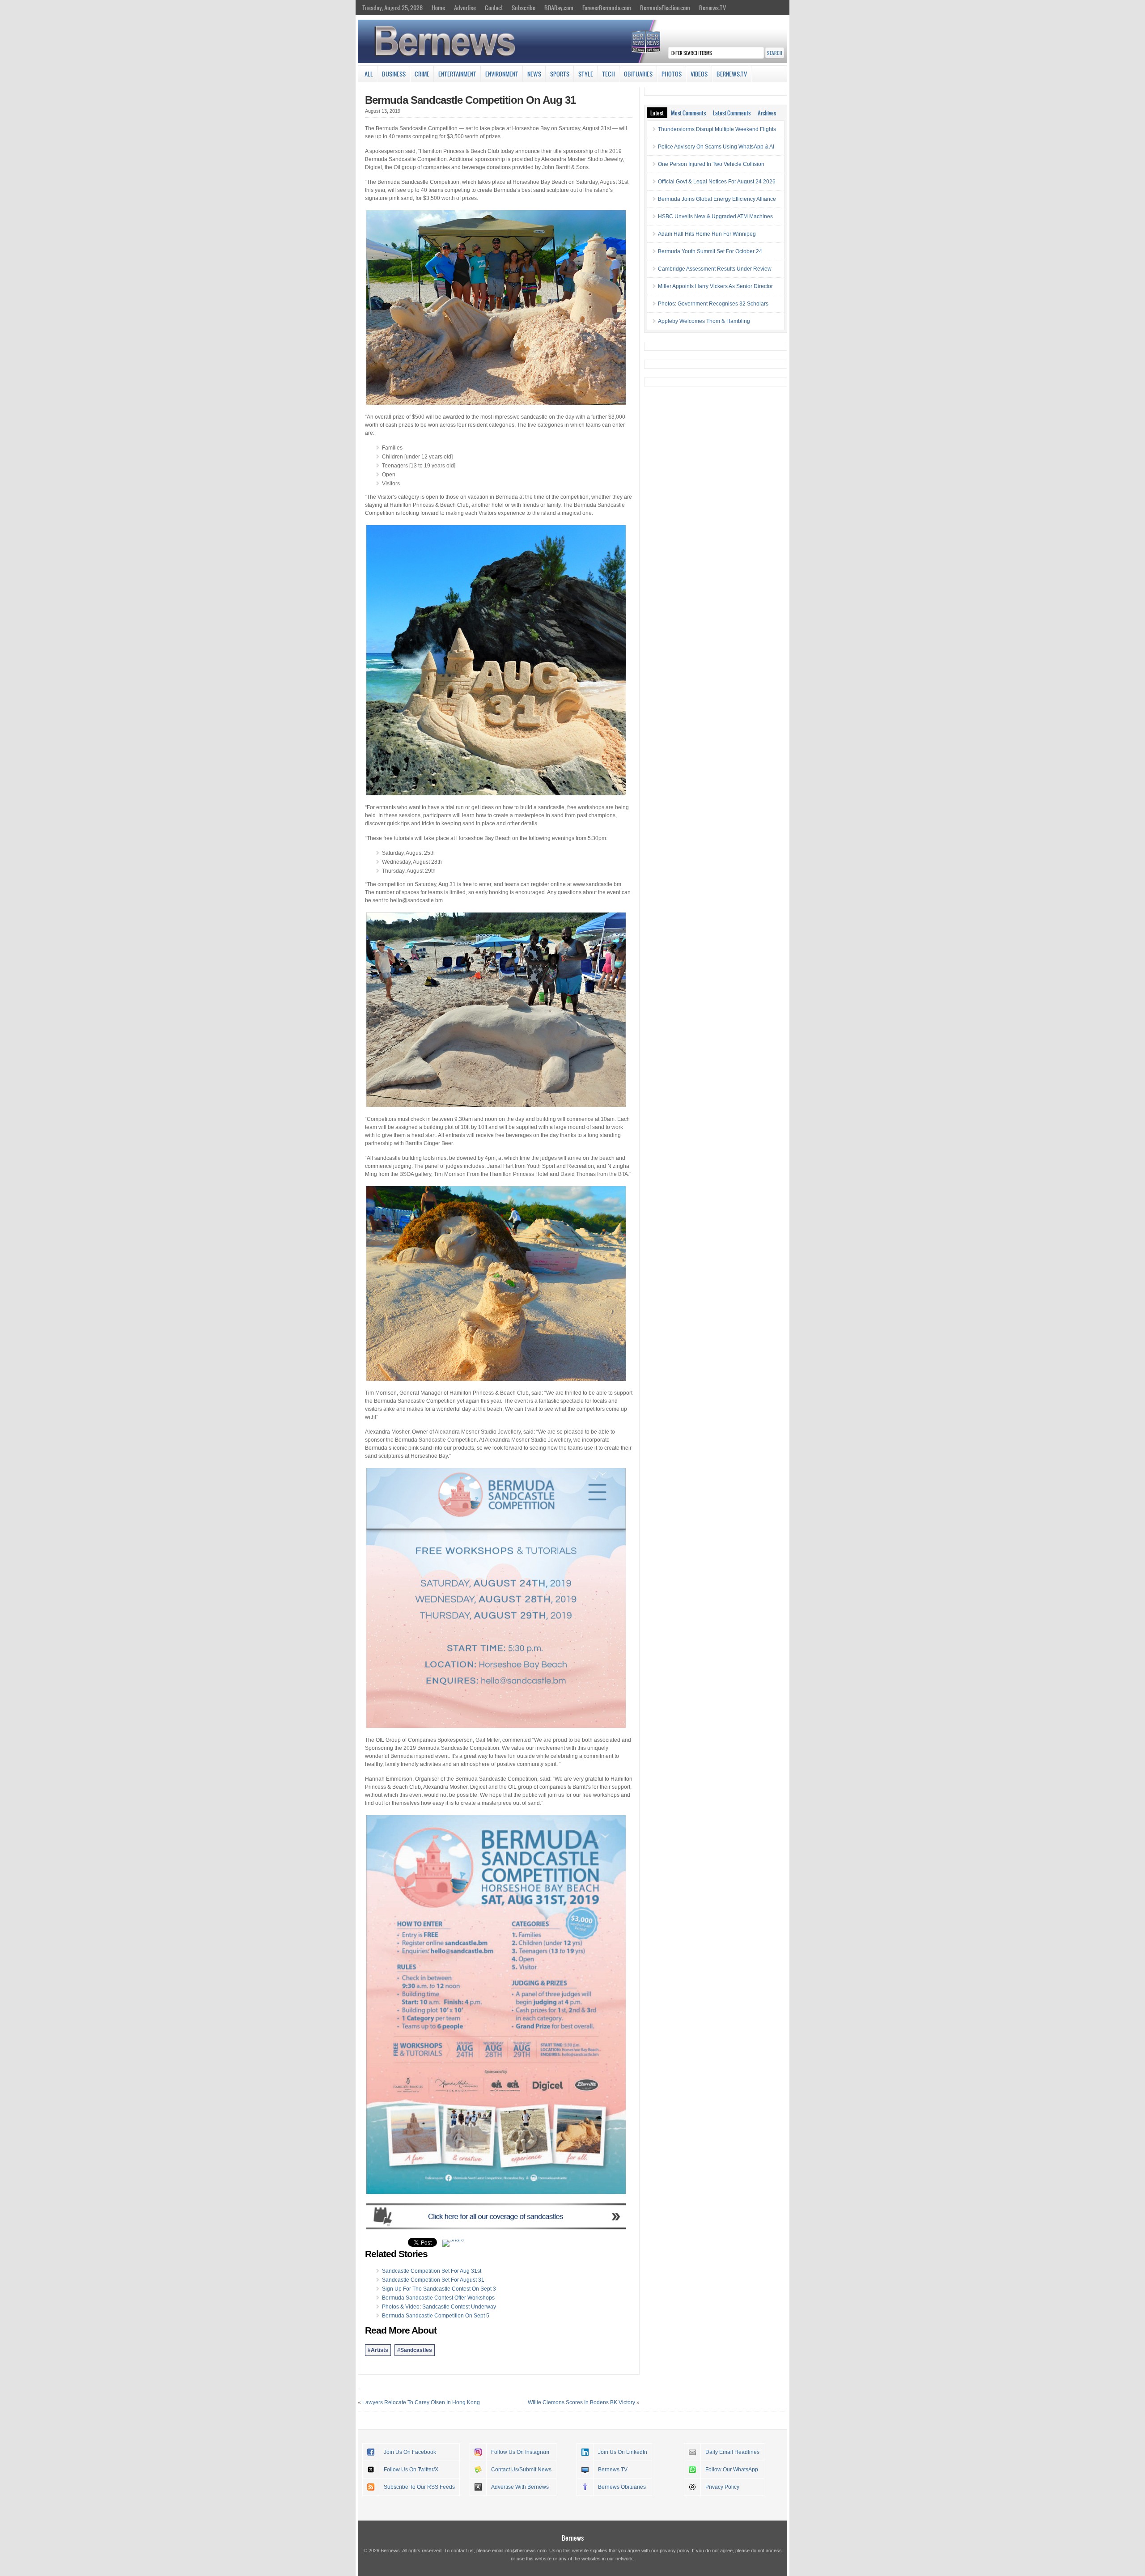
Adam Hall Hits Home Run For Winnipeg (707, 234)
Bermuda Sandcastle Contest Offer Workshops (438, 2298)
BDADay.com (559, 8)
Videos (699, 74)
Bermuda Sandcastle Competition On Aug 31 (470, 100)
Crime (422, 74)
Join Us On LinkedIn (623, 2452)
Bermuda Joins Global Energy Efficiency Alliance (717, 199)
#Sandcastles (415, 2350)
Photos (672, 74)
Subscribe (524, 8)
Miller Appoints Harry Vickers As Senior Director (715, 286)
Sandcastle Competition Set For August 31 (433, 2280)
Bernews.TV (712, 8)
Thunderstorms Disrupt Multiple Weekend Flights (717, 129)
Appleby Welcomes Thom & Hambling (704, 321)
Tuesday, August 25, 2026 (392, 8)
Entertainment (457, 74)
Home (438, 8)
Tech (609, 74)
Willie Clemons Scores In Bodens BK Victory (581, 2402)
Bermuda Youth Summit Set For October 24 (710, 251)
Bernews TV (613, 2470)
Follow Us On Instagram (520, 2452)
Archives (767, 113)
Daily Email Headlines (732, 2452)
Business (394, 74)
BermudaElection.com (665, 8)
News (534, 74)
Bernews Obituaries (622, 2487)
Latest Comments (732, 113)
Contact (494, 8)
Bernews (573, 2538)
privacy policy (674, 2551)
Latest (657, 113)
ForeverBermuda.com (607, 8)
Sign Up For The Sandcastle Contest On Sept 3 (439, 2289)
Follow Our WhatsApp (732, 2470)
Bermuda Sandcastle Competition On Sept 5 (436, 2316)
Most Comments (688, 113)
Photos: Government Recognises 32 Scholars (713, 304)
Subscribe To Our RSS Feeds (419, 2487)
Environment (502, 74)
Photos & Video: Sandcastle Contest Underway (439, 2307)
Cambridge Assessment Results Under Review (715, 269)
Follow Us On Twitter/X (411, 2470)
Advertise (465, 8)
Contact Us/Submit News (521, 2470)
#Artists (378, 2350)
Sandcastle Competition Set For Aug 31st (432, 2271)
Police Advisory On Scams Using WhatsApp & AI (716, 147)
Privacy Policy (722, 2487)
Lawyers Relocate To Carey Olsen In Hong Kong (421, 2402)
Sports (560, 74)
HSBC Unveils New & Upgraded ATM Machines (715, 216)
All (369, 74)
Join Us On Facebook (410, 2452)
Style (586, 74)
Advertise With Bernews (520, 2487)
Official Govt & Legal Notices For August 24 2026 (717, 182)
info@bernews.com (526, 2551)
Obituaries (638, 74)
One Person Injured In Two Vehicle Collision (711, 164)
